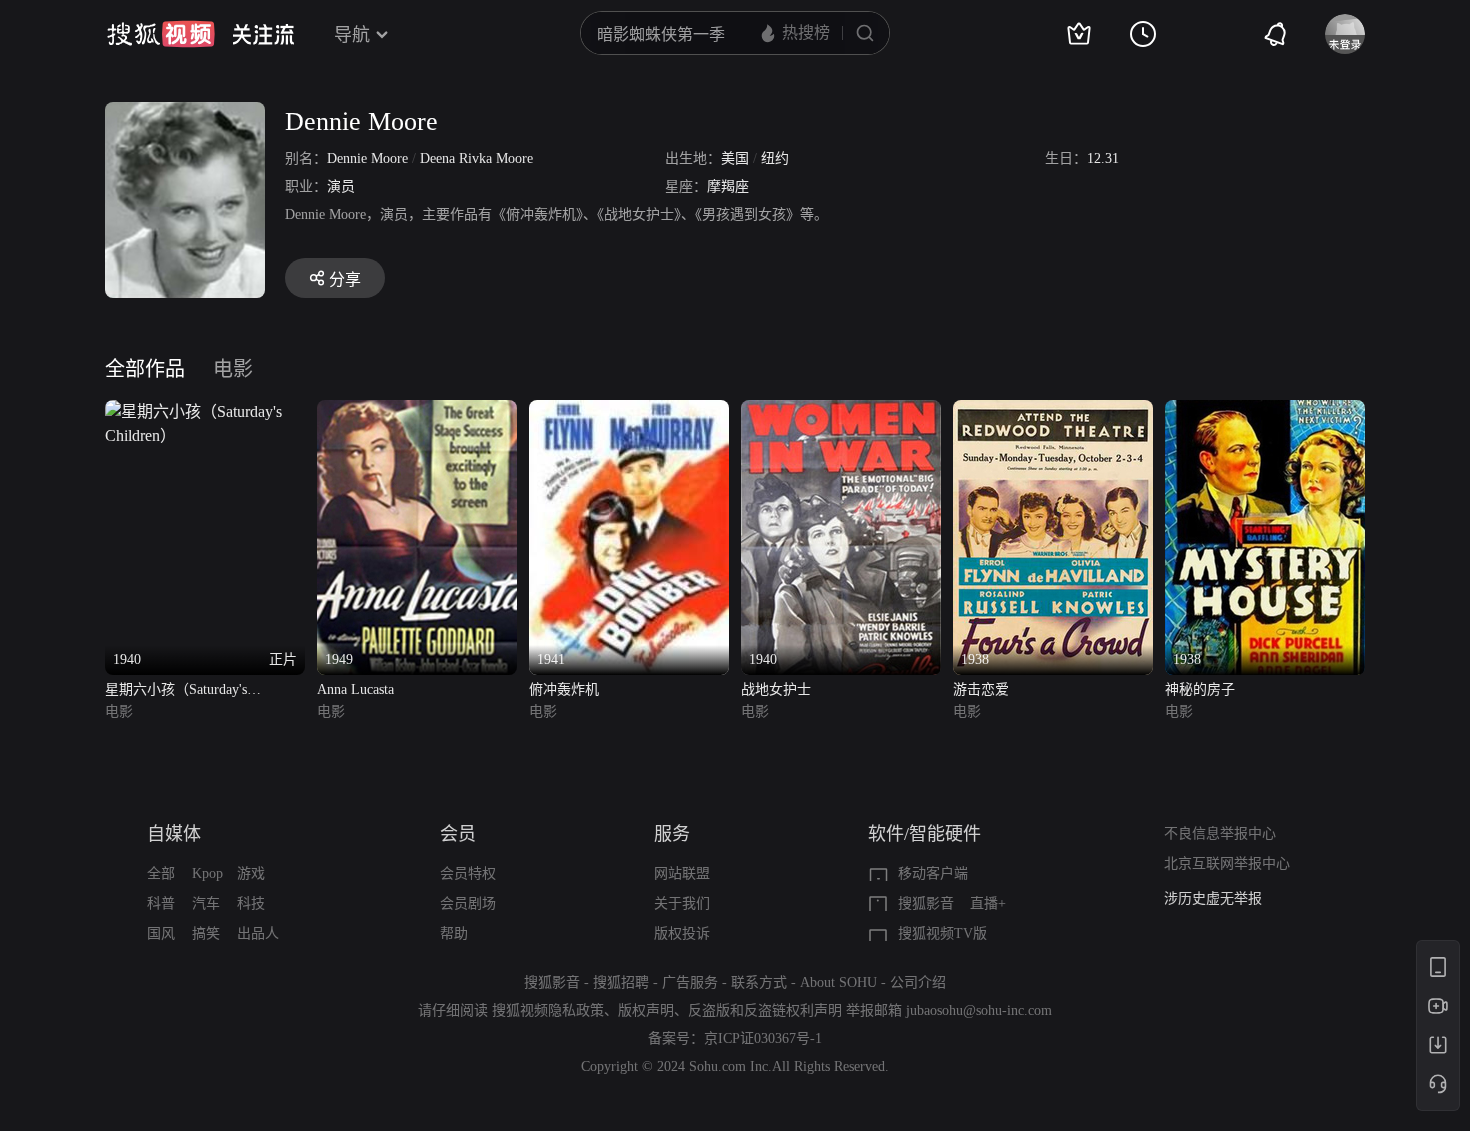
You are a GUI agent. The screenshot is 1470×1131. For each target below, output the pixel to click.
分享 (345, 279)
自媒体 (174, 834)
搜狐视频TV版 (942, 933)
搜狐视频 (161, 34)
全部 (161, 873)
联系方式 (759, 982)
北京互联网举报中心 (1227, 863)
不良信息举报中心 (1220, 833)
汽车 (206, 903)
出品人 (258, 933)
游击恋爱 (981, 689)
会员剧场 (468, 903)
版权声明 (646, 1010)
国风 (161, 933)
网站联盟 (682, 873)
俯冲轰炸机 (564, 689)
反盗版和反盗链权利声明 (765, 1010)
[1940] (841, 411)
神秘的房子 (1200, 689)
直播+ (988, 903)
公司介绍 (918, 982)
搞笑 (206, 933)
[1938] (1053, 411)
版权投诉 (682, 933)
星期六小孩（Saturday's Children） (176, 691)
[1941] (629, 411)
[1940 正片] (205, 411)
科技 (251, 903)
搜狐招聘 (621, 982)
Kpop (207, 873)
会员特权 (468, 873)
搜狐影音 (926, 903)
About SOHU (838, 982)
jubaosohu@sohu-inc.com (979, 1010)
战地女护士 (776, 689)
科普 (161, 903)
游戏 (251, 873)
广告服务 (690, 982)
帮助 (454, 933)
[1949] (417, 411)
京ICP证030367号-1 (763, 1038)
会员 (458, 834)
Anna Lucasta (355, 689)
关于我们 (682, 903)
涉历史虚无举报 (1213, 898)
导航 (352, 35)
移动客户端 (933, 873)
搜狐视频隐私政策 (548, 1010)
